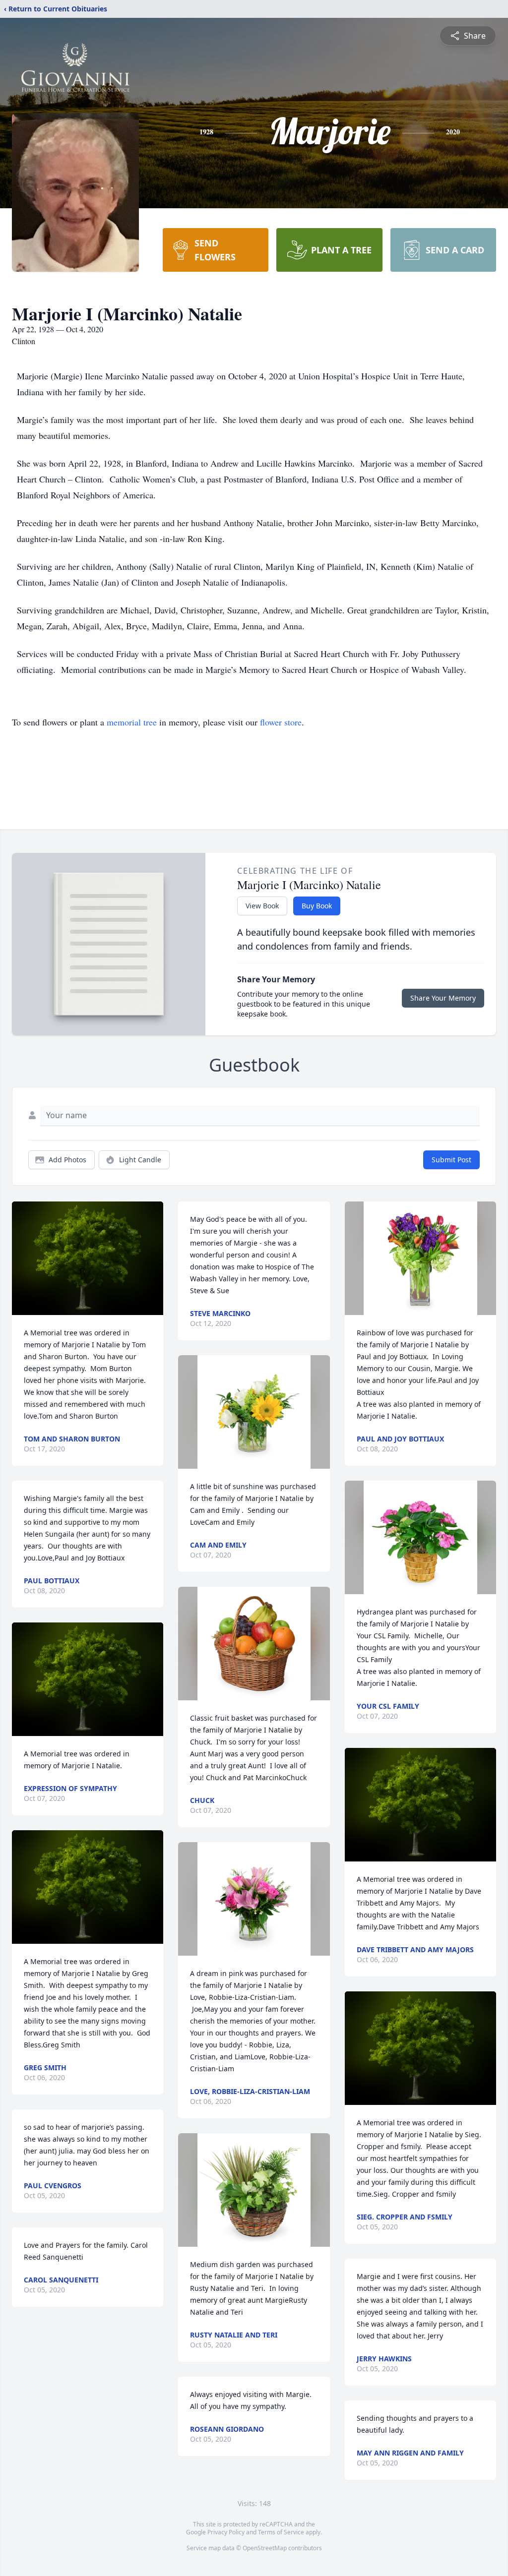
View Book (262, 906)
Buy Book (317, 906)
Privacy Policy (226, 2532)
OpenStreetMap (265, 2548)
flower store (281, 722)
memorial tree (132, 722)
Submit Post (451, 1160)
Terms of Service (281, 2532)
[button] (88, 1258)
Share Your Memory (443, 998)
